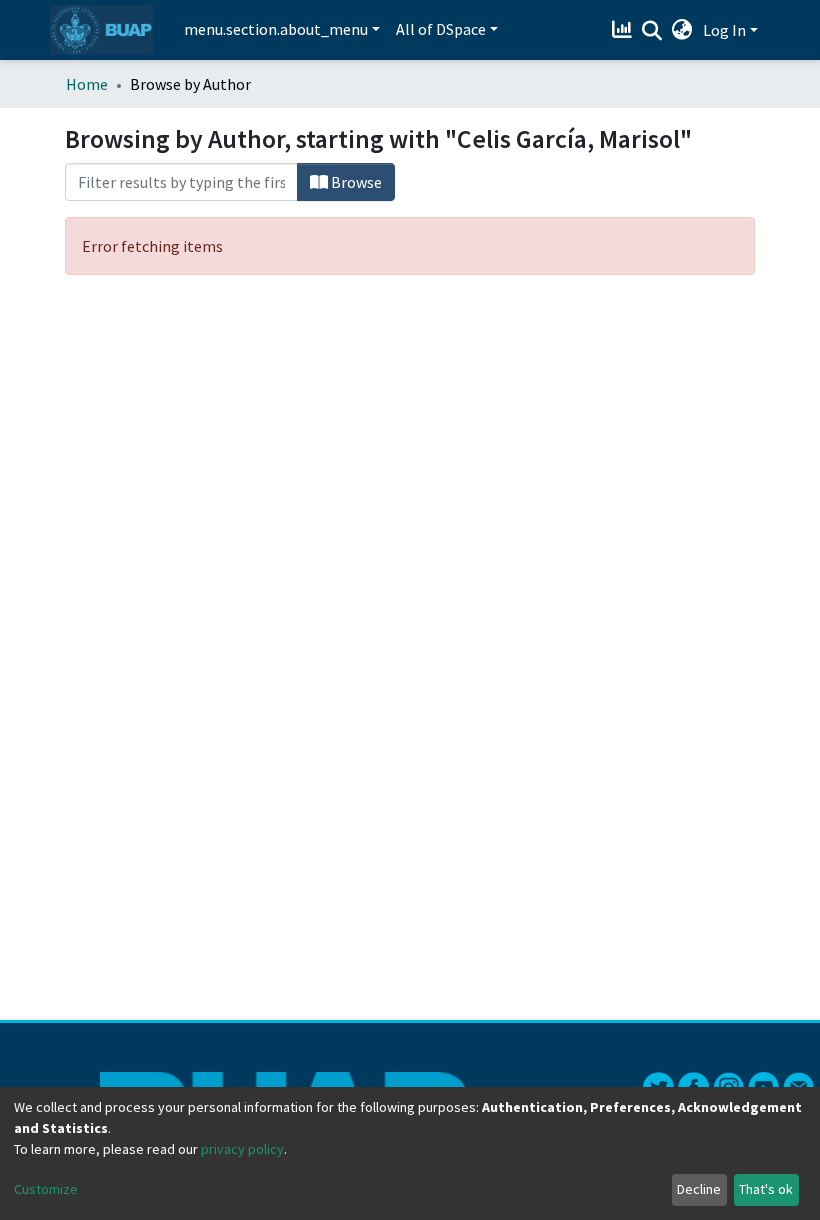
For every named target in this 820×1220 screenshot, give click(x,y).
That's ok (766, 1189)
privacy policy (242, 1149)
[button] (682, 30)
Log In (724, 30)
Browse (355, 182)
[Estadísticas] (624, 30)
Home (87, 84)
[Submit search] (652, 31)
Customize (46, 1189)
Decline (699, 1189)
